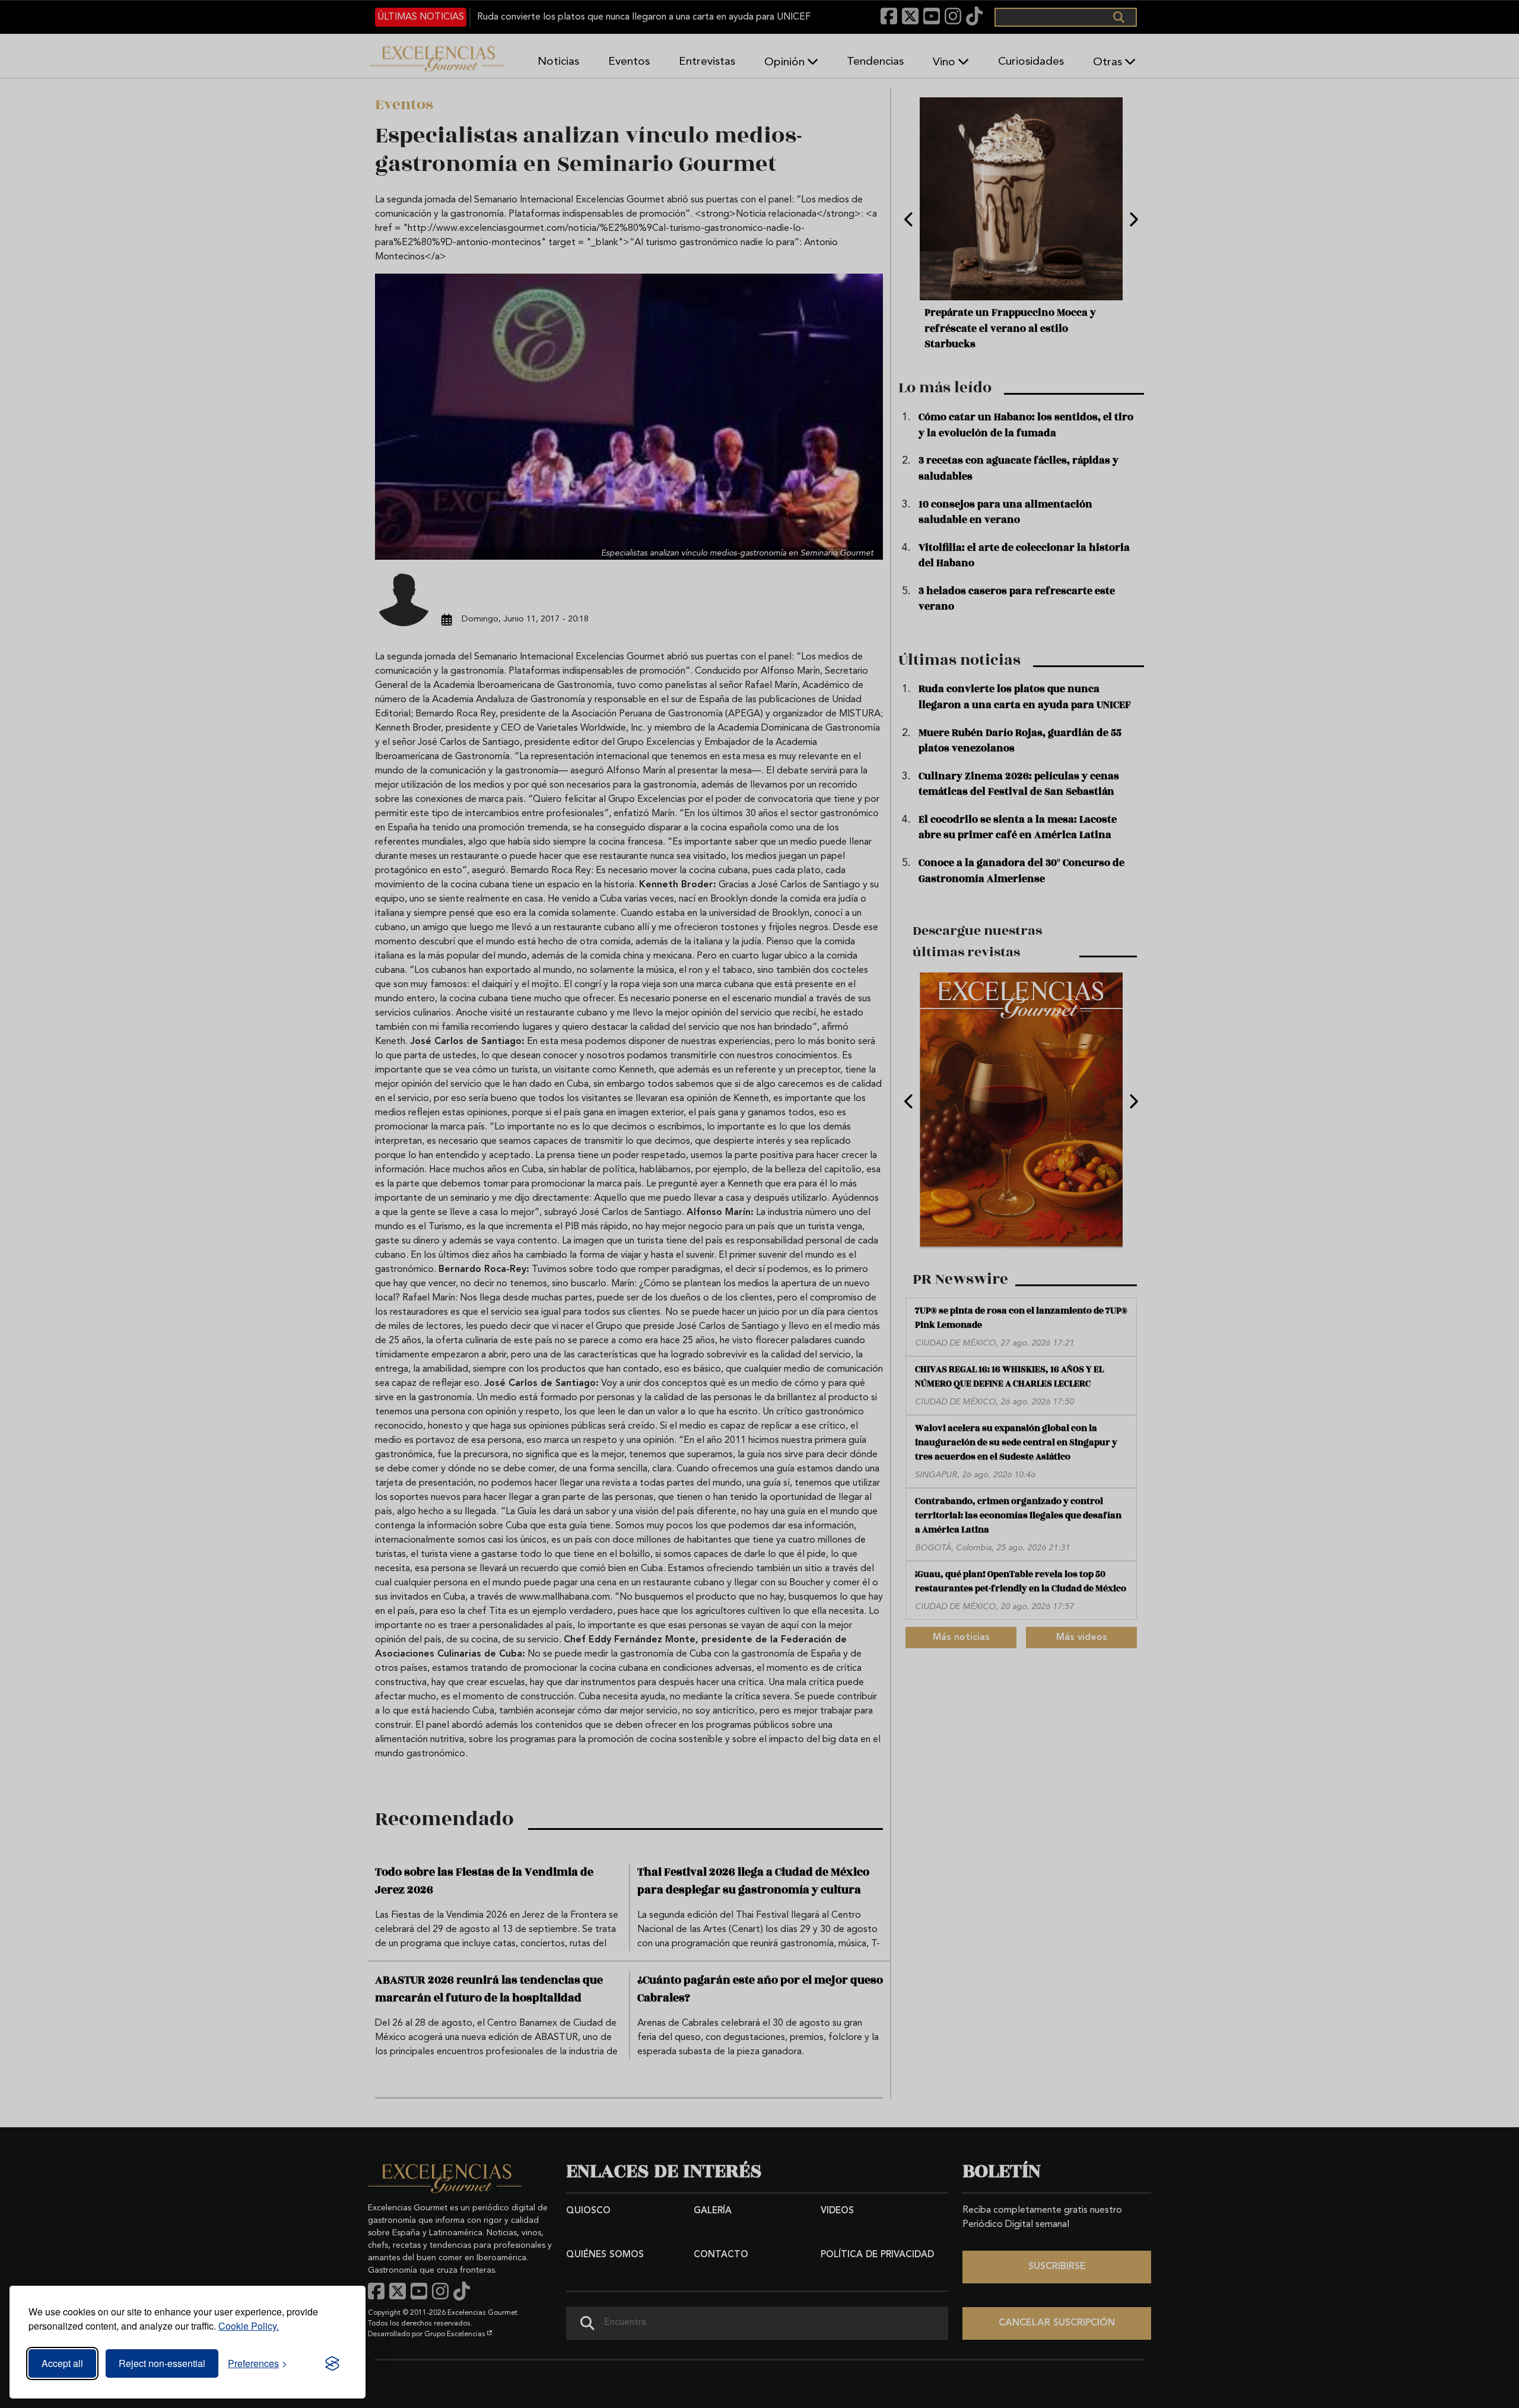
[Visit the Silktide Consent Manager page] (332, 2363)
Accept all (62, 2363)
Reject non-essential (162, 2363)
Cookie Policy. (249, 2326)
